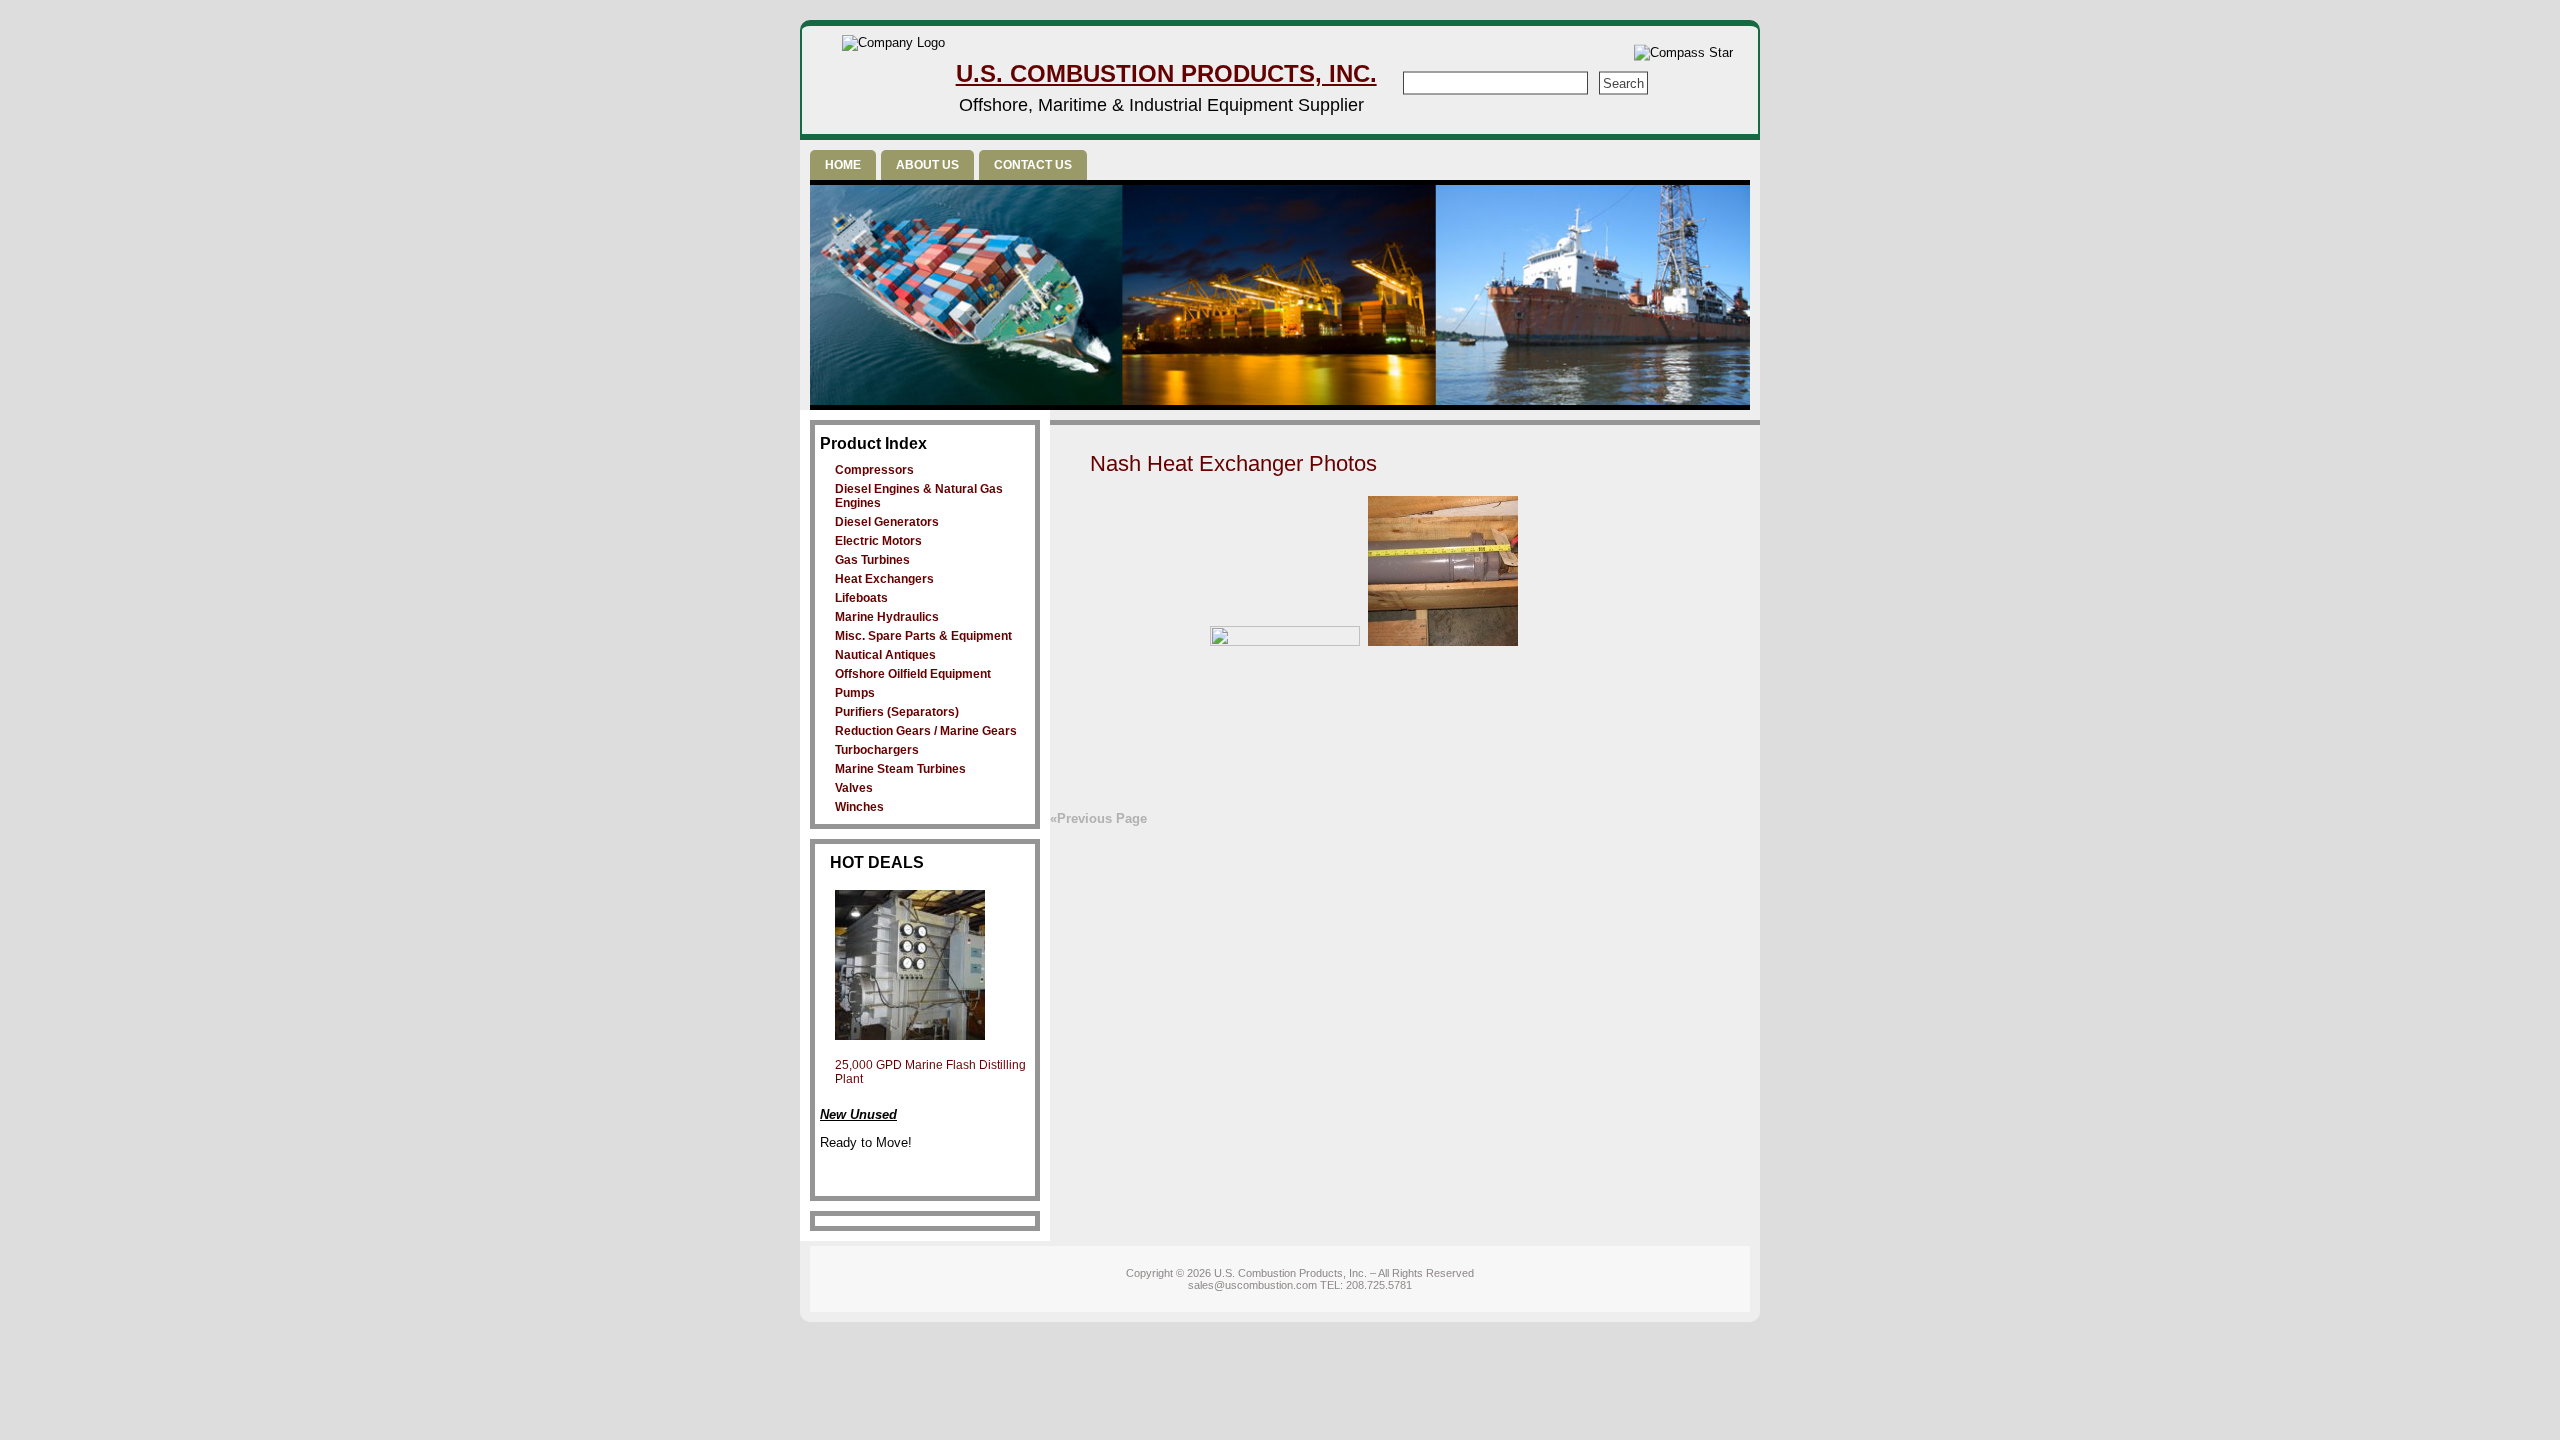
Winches (859, 807)
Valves (854, 788)
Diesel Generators (887, 522)
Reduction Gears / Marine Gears (926, 731)
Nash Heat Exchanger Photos (1233, 463)
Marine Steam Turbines (900, 769)
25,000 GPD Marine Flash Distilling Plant (930, 1072)
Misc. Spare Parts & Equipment (923, 636)
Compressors (874, 470)
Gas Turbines (872, 560)
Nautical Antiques (885, 655)
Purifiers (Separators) (897, 712)
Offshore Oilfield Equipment (913, 674)
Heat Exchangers (884, 579)
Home (843, 165)
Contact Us (1033, 165)
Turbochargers (877, 750)
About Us (927, 165)
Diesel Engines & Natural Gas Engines (919, 496)
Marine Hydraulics (887, 617)
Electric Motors (878, 541)
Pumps (855, 693)
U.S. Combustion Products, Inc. (1166, 73)
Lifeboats (861, 598)
